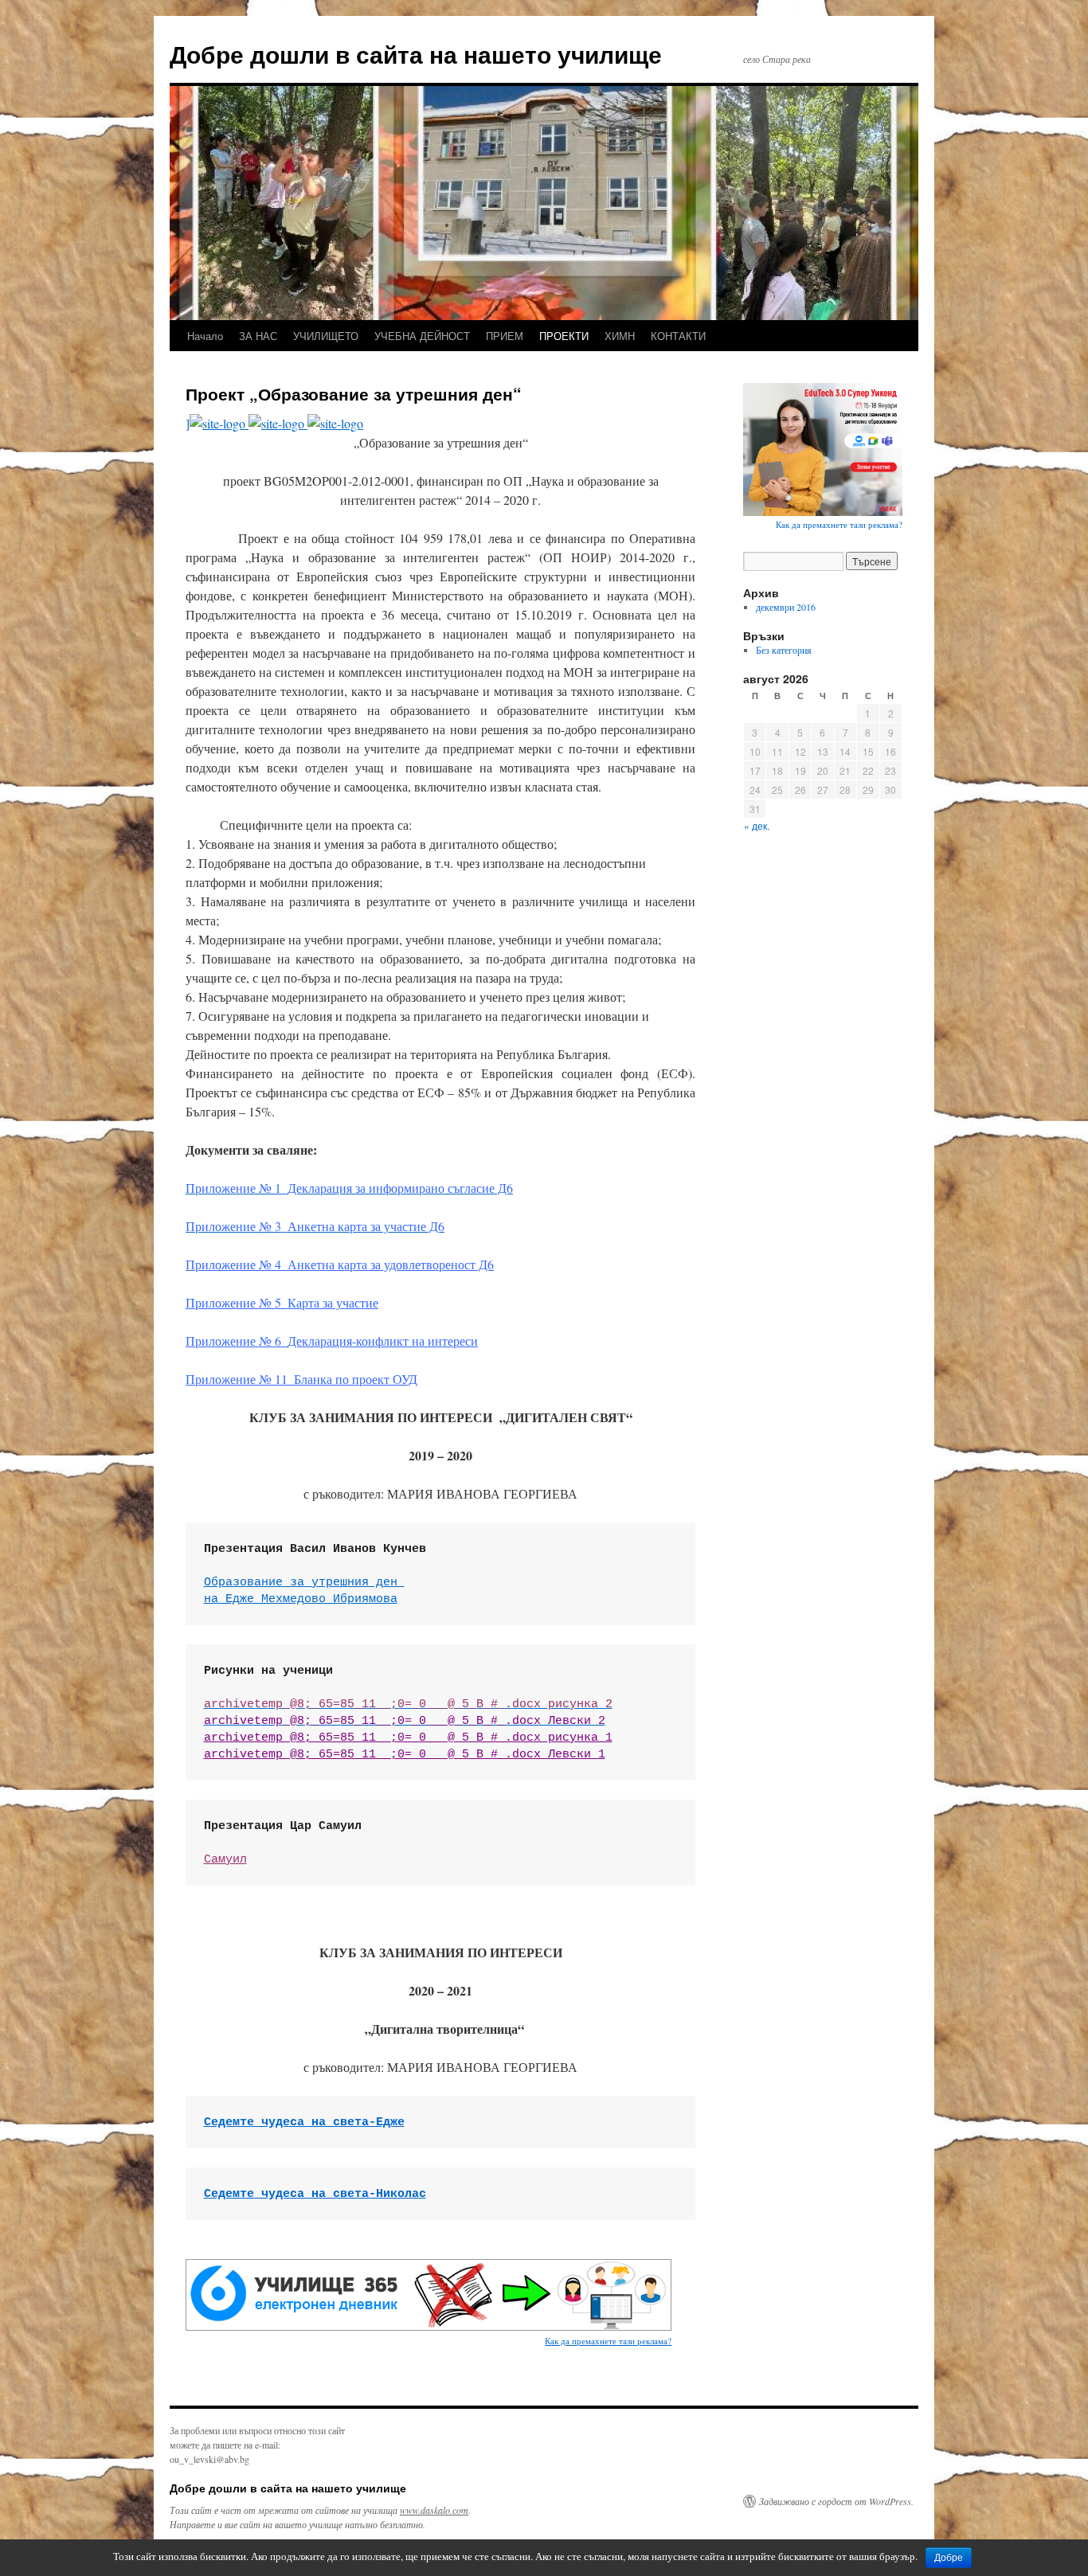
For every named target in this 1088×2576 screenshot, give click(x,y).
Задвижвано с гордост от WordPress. (836, 2501)
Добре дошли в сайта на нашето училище (416, 54)
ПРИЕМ (505, 336)
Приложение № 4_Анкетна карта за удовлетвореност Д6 (340, 1264)
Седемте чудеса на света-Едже (304, 2123)
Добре (949, 2558)
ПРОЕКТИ (564, 336)
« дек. (757, 825)
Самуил (225, 1860)
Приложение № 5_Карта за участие (282, 1302)
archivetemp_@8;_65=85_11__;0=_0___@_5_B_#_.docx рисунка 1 (408, 1738)
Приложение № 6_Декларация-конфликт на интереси (332, 1341)
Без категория (784, 650)
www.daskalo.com (434, 2510)
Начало (205, 336)
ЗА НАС (258, 336)
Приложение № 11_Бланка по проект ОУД (301, 1379)
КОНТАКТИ (678, 336)
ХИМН (620, 336)
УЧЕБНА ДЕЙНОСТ (422, 336)
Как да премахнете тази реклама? (608, 2341)
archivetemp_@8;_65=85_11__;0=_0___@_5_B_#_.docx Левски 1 (405, 1755)
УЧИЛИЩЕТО (326, 336)
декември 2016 (786, 607)
